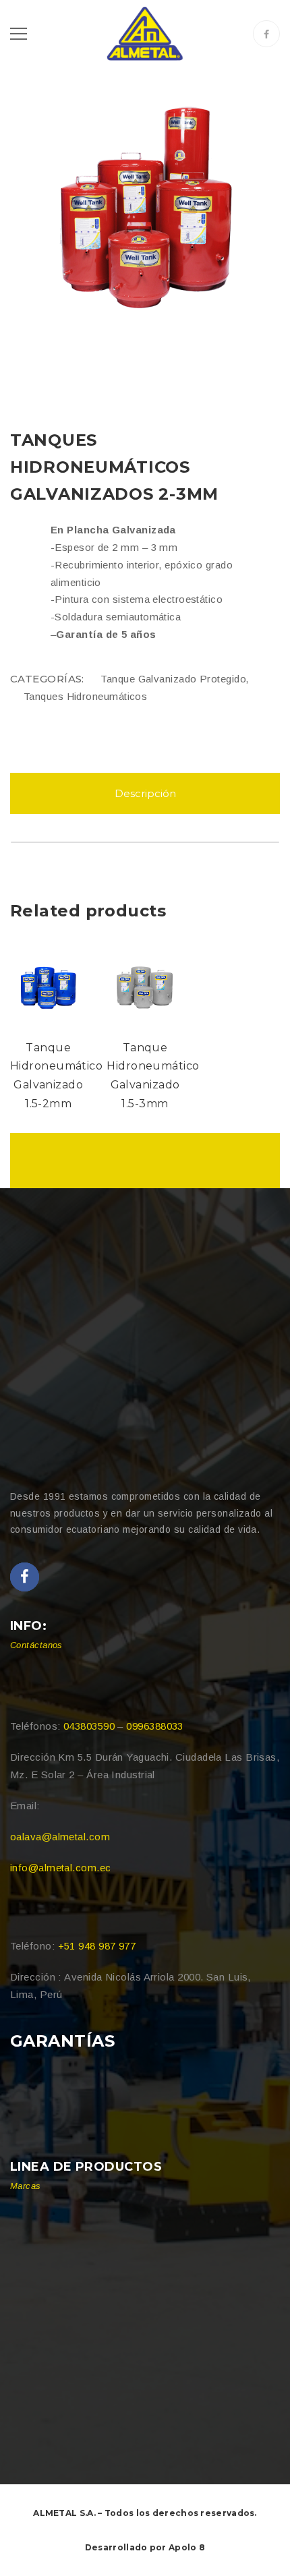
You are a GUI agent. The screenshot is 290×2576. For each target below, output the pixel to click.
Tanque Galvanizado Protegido (173, 679)
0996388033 (155, 1726)
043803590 (89, 1726)
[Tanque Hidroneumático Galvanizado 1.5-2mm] (48, 986)
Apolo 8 (187, 2547)
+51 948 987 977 (97, 1946)
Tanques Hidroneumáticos (85, 696)
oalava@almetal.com (60, 1837)
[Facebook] (266, 34)
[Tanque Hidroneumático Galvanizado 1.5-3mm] (145, 986)
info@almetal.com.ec (61, 1868)
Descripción (145, 793)
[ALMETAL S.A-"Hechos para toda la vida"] (145, 33)
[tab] (145, 793)
